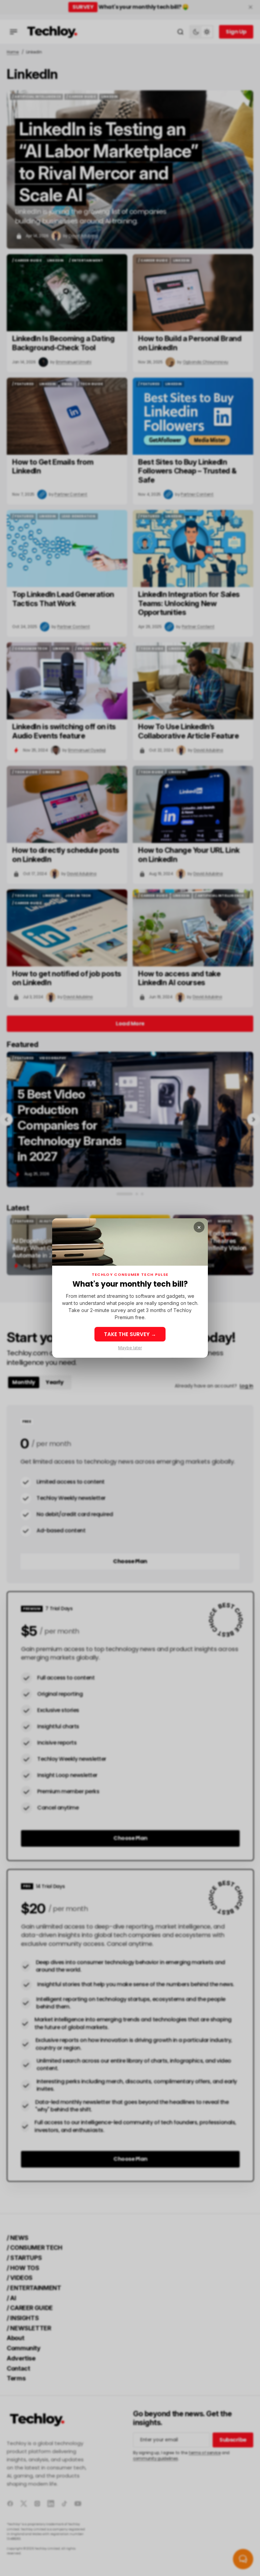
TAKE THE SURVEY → (130, 1334)
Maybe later (130, 1348)
